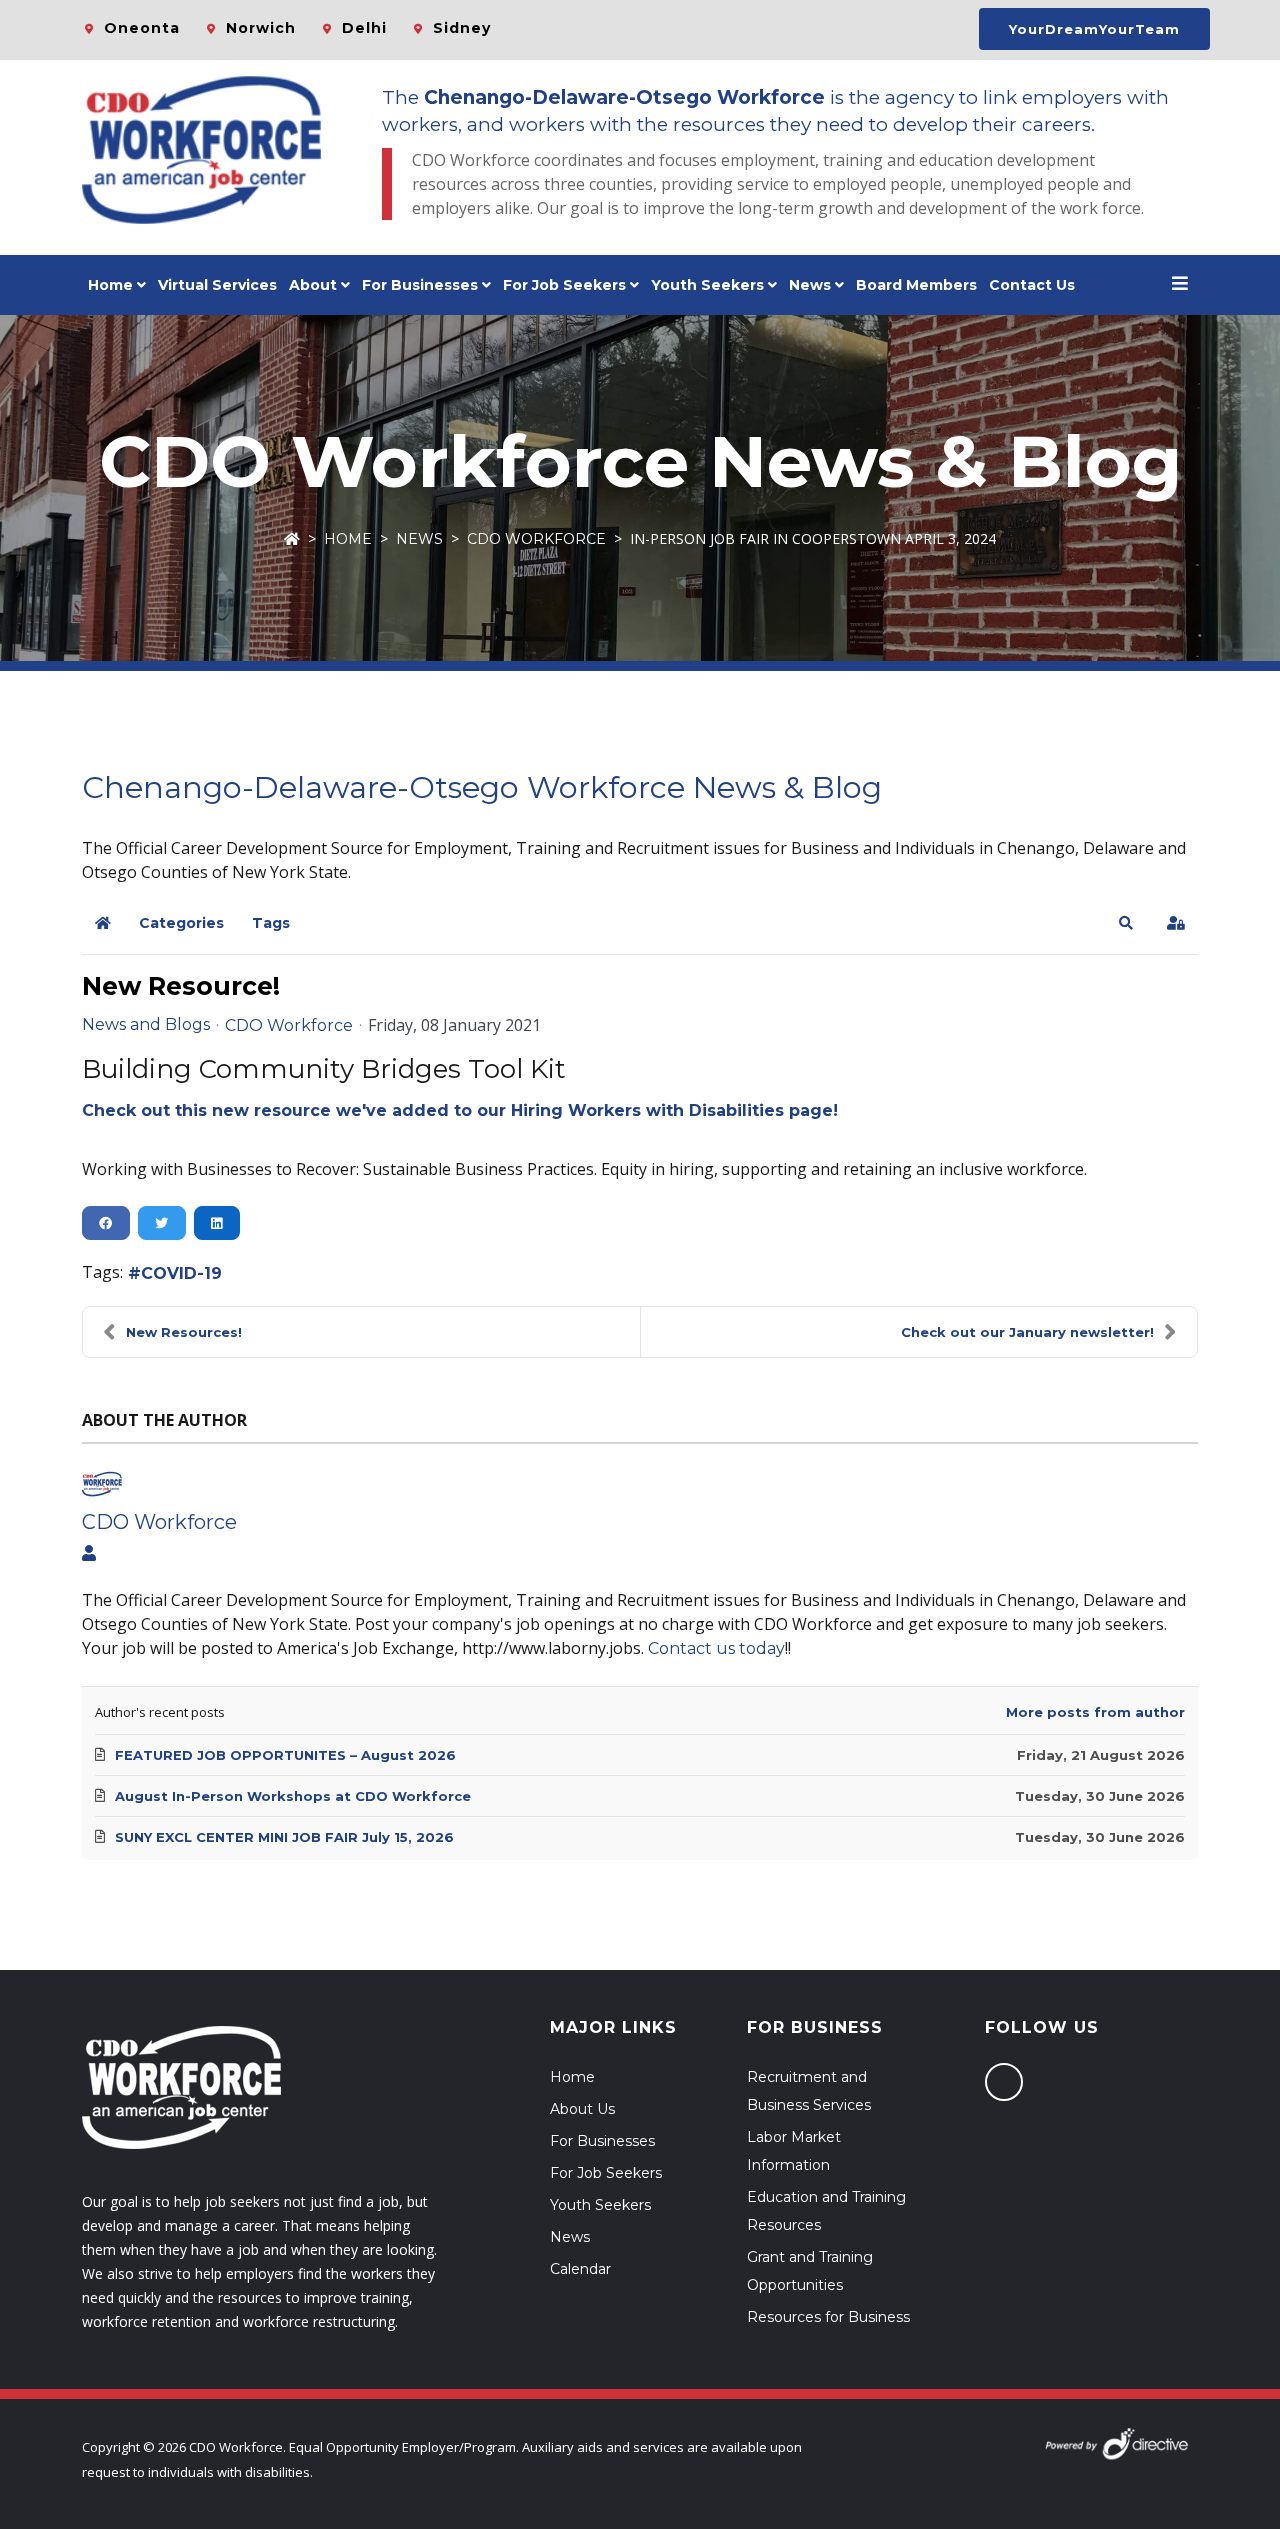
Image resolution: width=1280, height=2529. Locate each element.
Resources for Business (828, 2317)
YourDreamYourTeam (1094, 29)
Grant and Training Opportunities (810, 2271)
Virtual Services (217, 285)
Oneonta (142, 28)
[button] (1126, 923)
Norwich (261, 28)
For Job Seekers (606, 2173)
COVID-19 (181, 1273)
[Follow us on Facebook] (1004, 2082)
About (313, 285)
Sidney (462, 28)
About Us (582, 2109)
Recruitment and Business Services (809, 2091)
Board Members (916, 285)
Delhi (364, 28)
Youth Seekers (600, 2205)
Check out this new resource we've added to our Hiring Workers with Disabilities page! (460, 1110)
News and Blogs (146, 1025)
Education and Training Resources (826, 2211)
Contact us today (716, 1648)
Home (110, 285)
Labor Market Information (794, 2151)
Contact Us (1032, 285)
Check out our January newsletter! (1027, 1332)
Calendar (580, 2269)
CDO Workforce (536, 539)
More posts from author (1095, 1712)
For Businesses (420, 285)
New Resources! (184, 1332)
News (810, 285)
